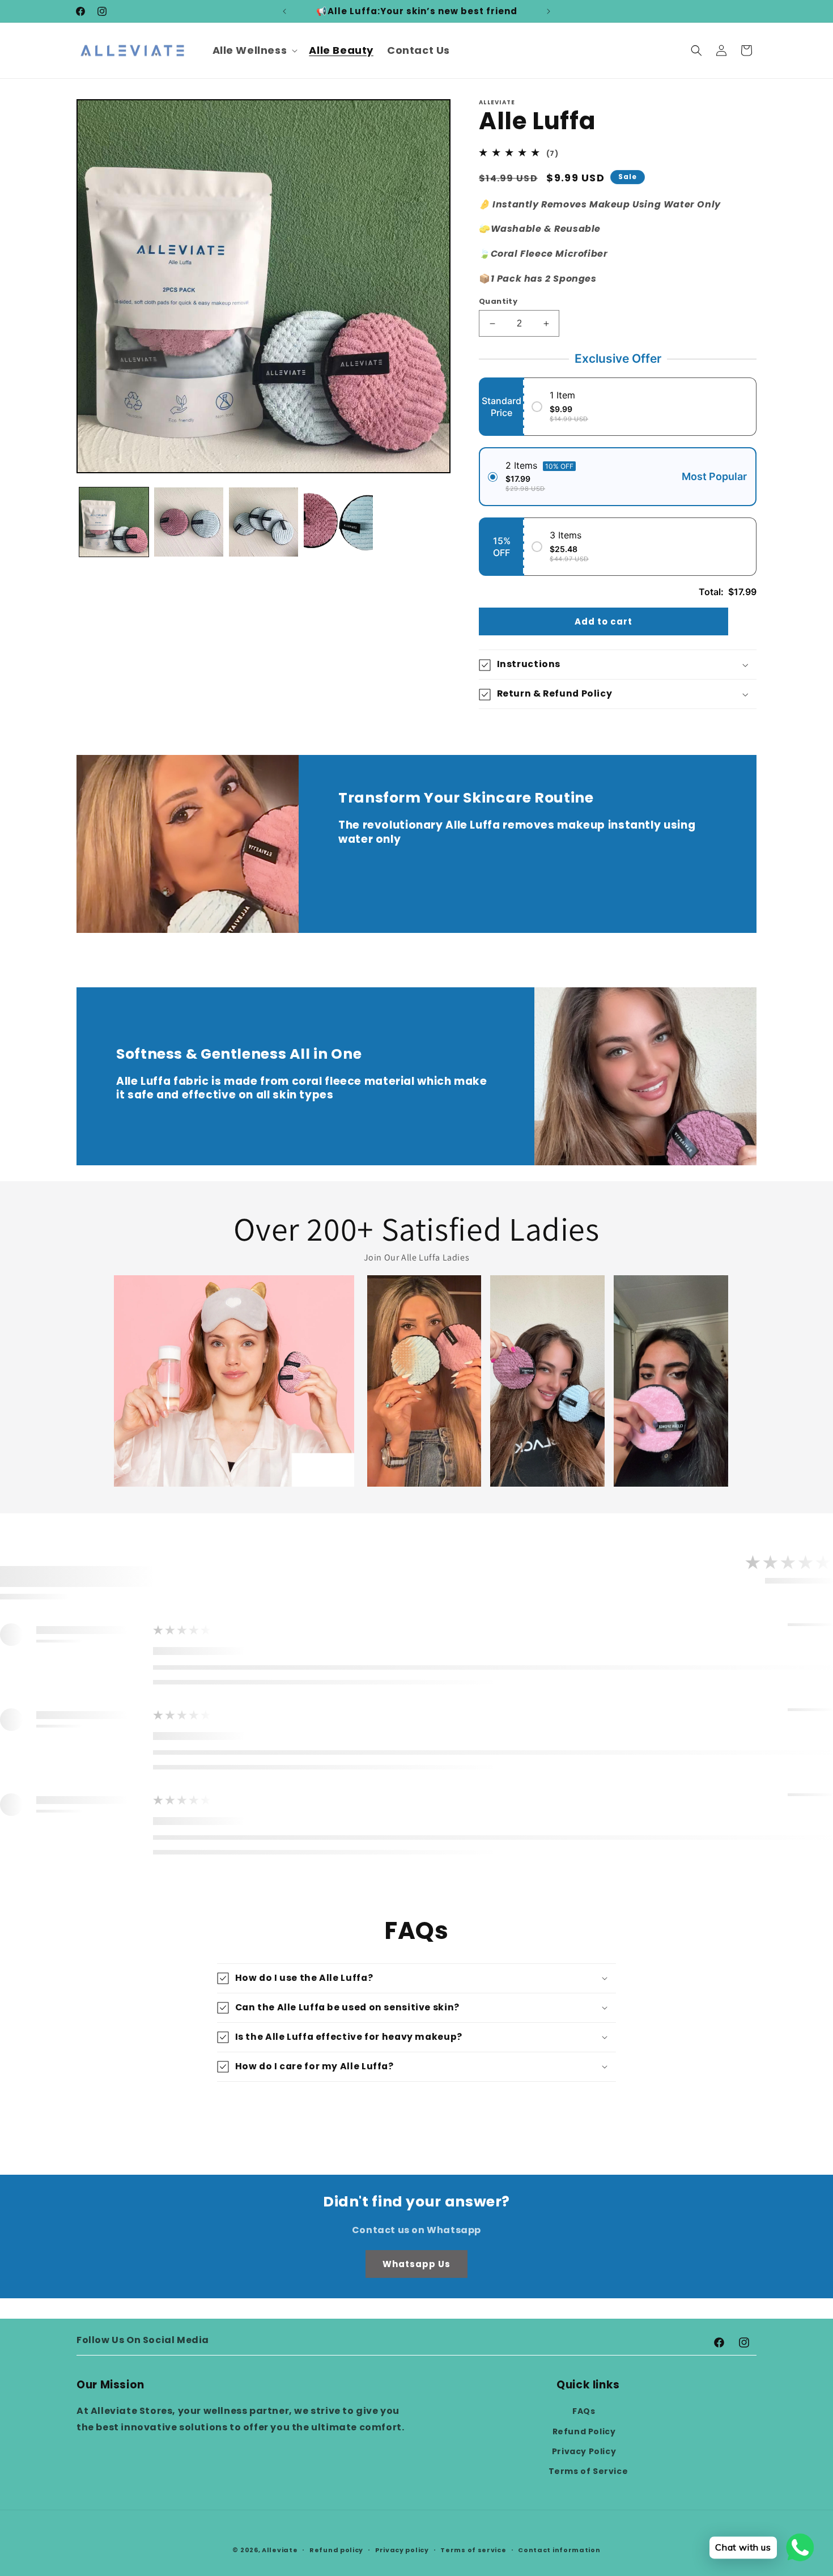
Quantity (498, 301)
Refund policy (336, 2549)
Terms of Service (588, 2471)
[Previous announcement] (284, 11)
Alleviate (280, 2550)
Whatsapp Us (416, 2263)
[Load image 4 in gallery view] (338, 522)
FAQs (584, 2411)
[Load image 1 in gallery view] (114, 522)
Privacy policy (402, 2549)
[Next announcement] (549, 11)
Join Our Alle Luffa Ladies (417, 1257)
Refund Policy (584, 2431)
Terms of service (473, 2549)
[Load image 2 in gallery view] (189, 522)
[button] (254, 50)
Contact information (559, 2549)
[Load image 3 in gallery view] (263, 522)
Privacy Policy (584, 2451)
